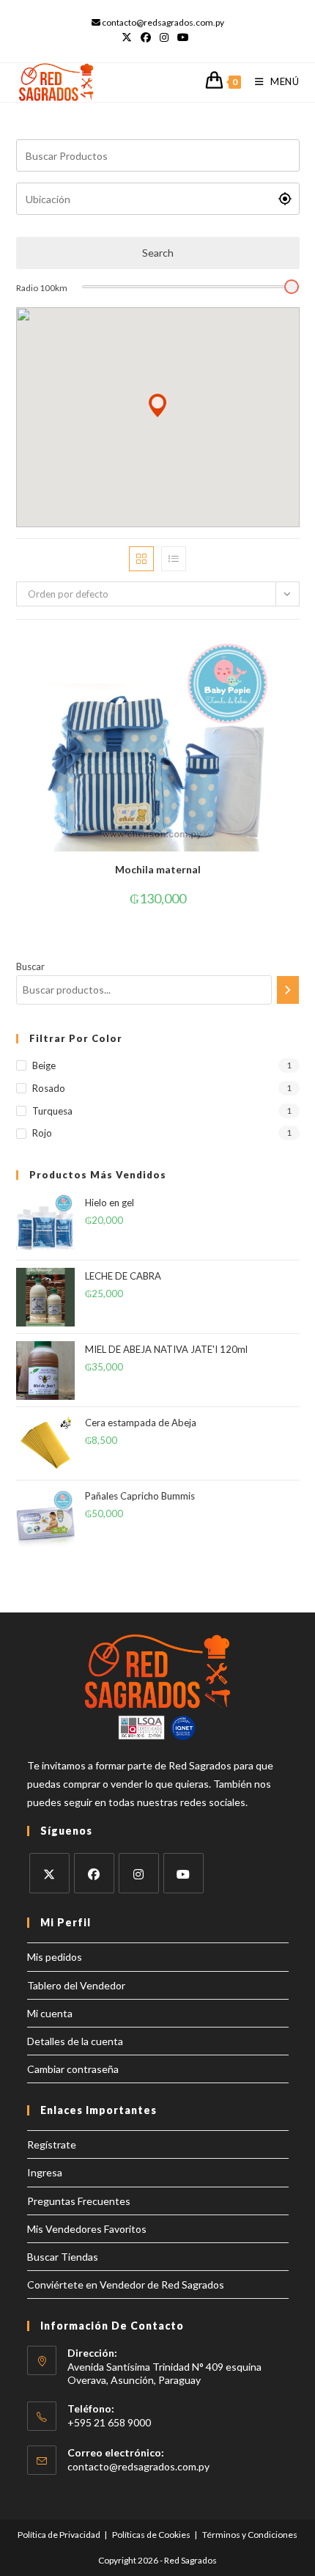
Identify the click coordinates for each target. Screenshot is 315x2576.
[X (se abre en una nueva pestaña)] (129, 37)
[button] (157, 406)
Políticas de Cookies (151, 2535)
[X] (49, 1873)
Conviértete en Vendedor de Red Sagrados (126, 2285)
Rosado (49, 1088)
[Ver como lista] (174, 559)
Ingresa (45, 2172)
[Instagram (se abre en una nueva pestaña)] (164, 37)
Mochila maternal (158, 869)
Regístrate (52, 2144)
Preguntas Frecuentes (79, 2201)
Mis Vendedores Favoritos (87, 2229)
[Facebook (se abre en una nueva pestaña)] (146, 37)
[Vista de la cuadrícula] (141, 559)
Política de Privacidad (59, 2535)
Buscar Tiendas (63, 2257)
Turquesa (52, 1111)
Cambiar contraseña (73, 2069)
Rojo (42, 1133)
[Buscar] (288, 990)
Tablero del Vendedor (76, 1985)
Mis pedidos (55, 1957)
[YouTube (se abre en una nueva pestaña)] (183, 37)
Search (158, 253)
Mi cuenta (50, 2013)
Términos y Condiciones (250, 2535)
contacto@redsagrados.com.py (138, 2466)
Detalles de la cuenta (75, 2041)
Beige (44, 1065)
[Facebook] (94, 1873)
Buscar (30, 966)
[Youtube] (184, 1873)
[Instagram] (139, 1873)
